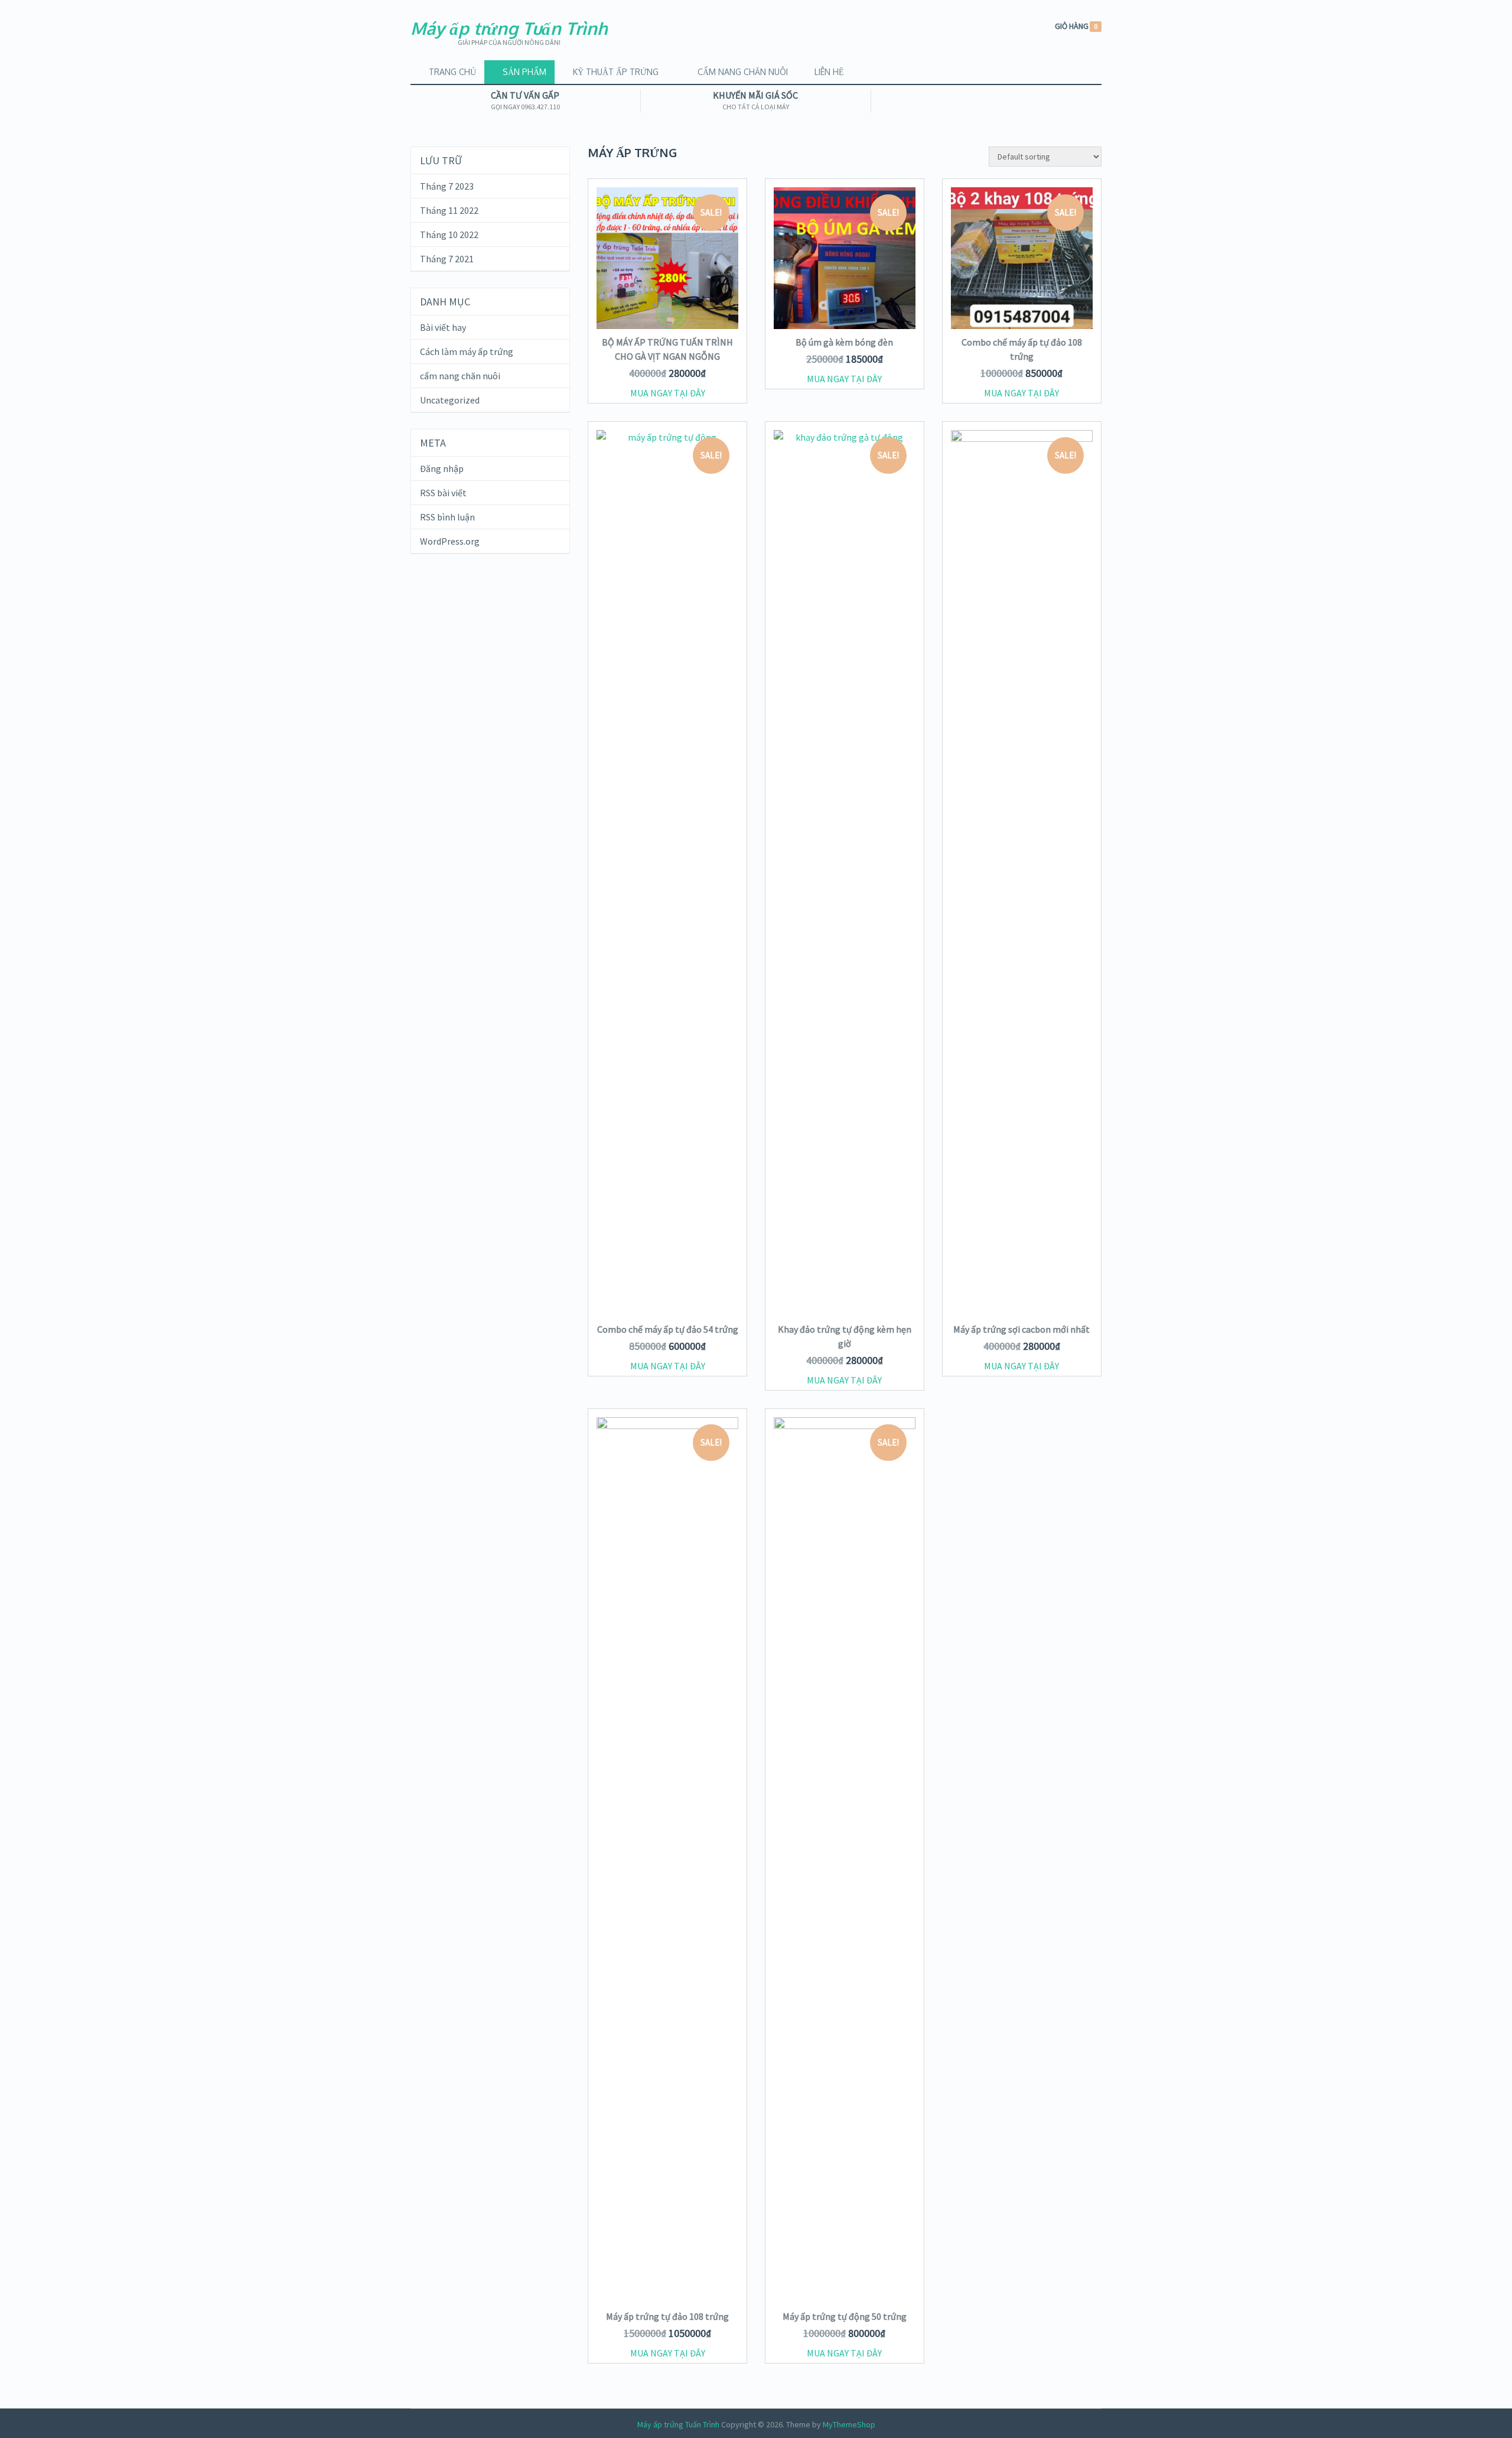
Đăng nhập (442, 468)
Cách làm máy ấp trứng (467, 351)
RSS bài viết (443, 493)
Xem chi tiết (668, 294)
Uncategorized (450, 400)
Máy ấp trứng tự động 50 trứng (845, 2316)
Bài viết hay (443, 327)
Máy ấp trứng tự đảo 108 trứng (667, 2316)
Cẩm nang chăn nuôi (742, 72)
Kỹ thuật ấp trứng (615, 72)
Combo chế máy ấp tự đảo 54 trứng (668, 1329)
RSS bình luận (447, 517)
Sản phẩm (523, 72)
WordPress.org (450, 541)
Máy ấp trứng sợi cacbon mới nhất (1021, 1329)
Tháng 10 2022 (449, 235)
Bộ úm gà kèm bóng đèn (844, 342)
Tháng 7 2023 (447, 186)
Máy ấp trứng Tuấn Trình (509, 28)
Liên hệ (828, 72)
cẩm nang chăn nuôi (460, 376)
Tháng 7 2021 (447, 259)
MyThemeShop (849, 2424)
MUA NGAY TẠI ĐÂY (668, 393)
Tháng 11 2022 (449, 210)
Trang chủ (451, 72)
